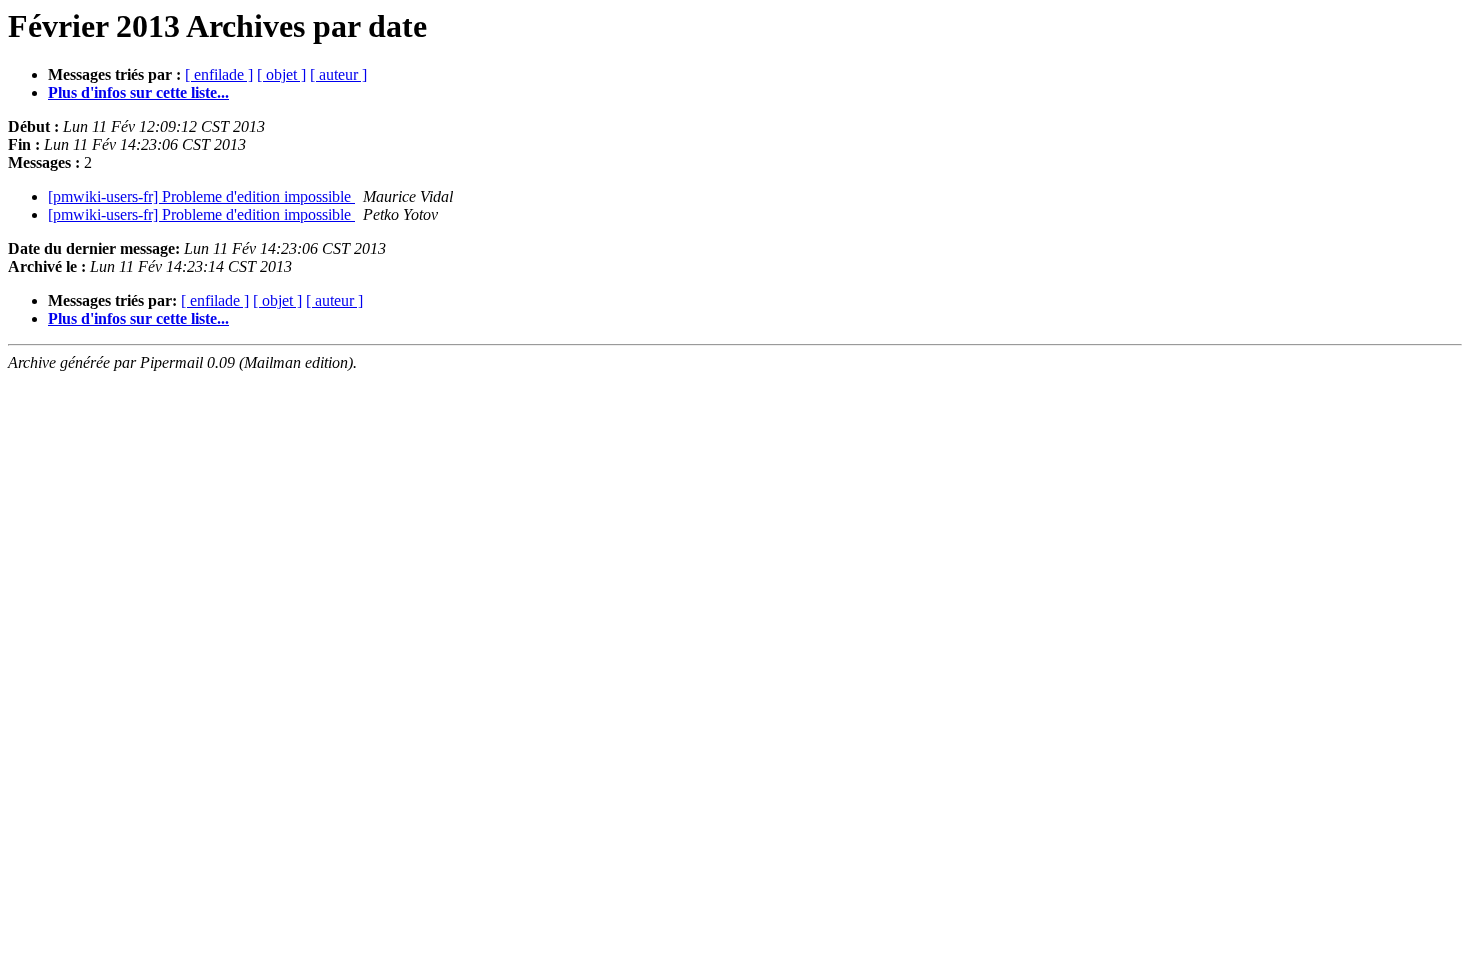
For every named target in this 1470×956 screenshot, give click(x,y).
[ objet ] (281, 74)
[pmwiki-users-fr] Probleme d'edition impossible (201, 196)
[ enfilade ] (219, 74)
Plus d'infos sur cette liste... (138, 92)
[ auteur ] (338, 74)
